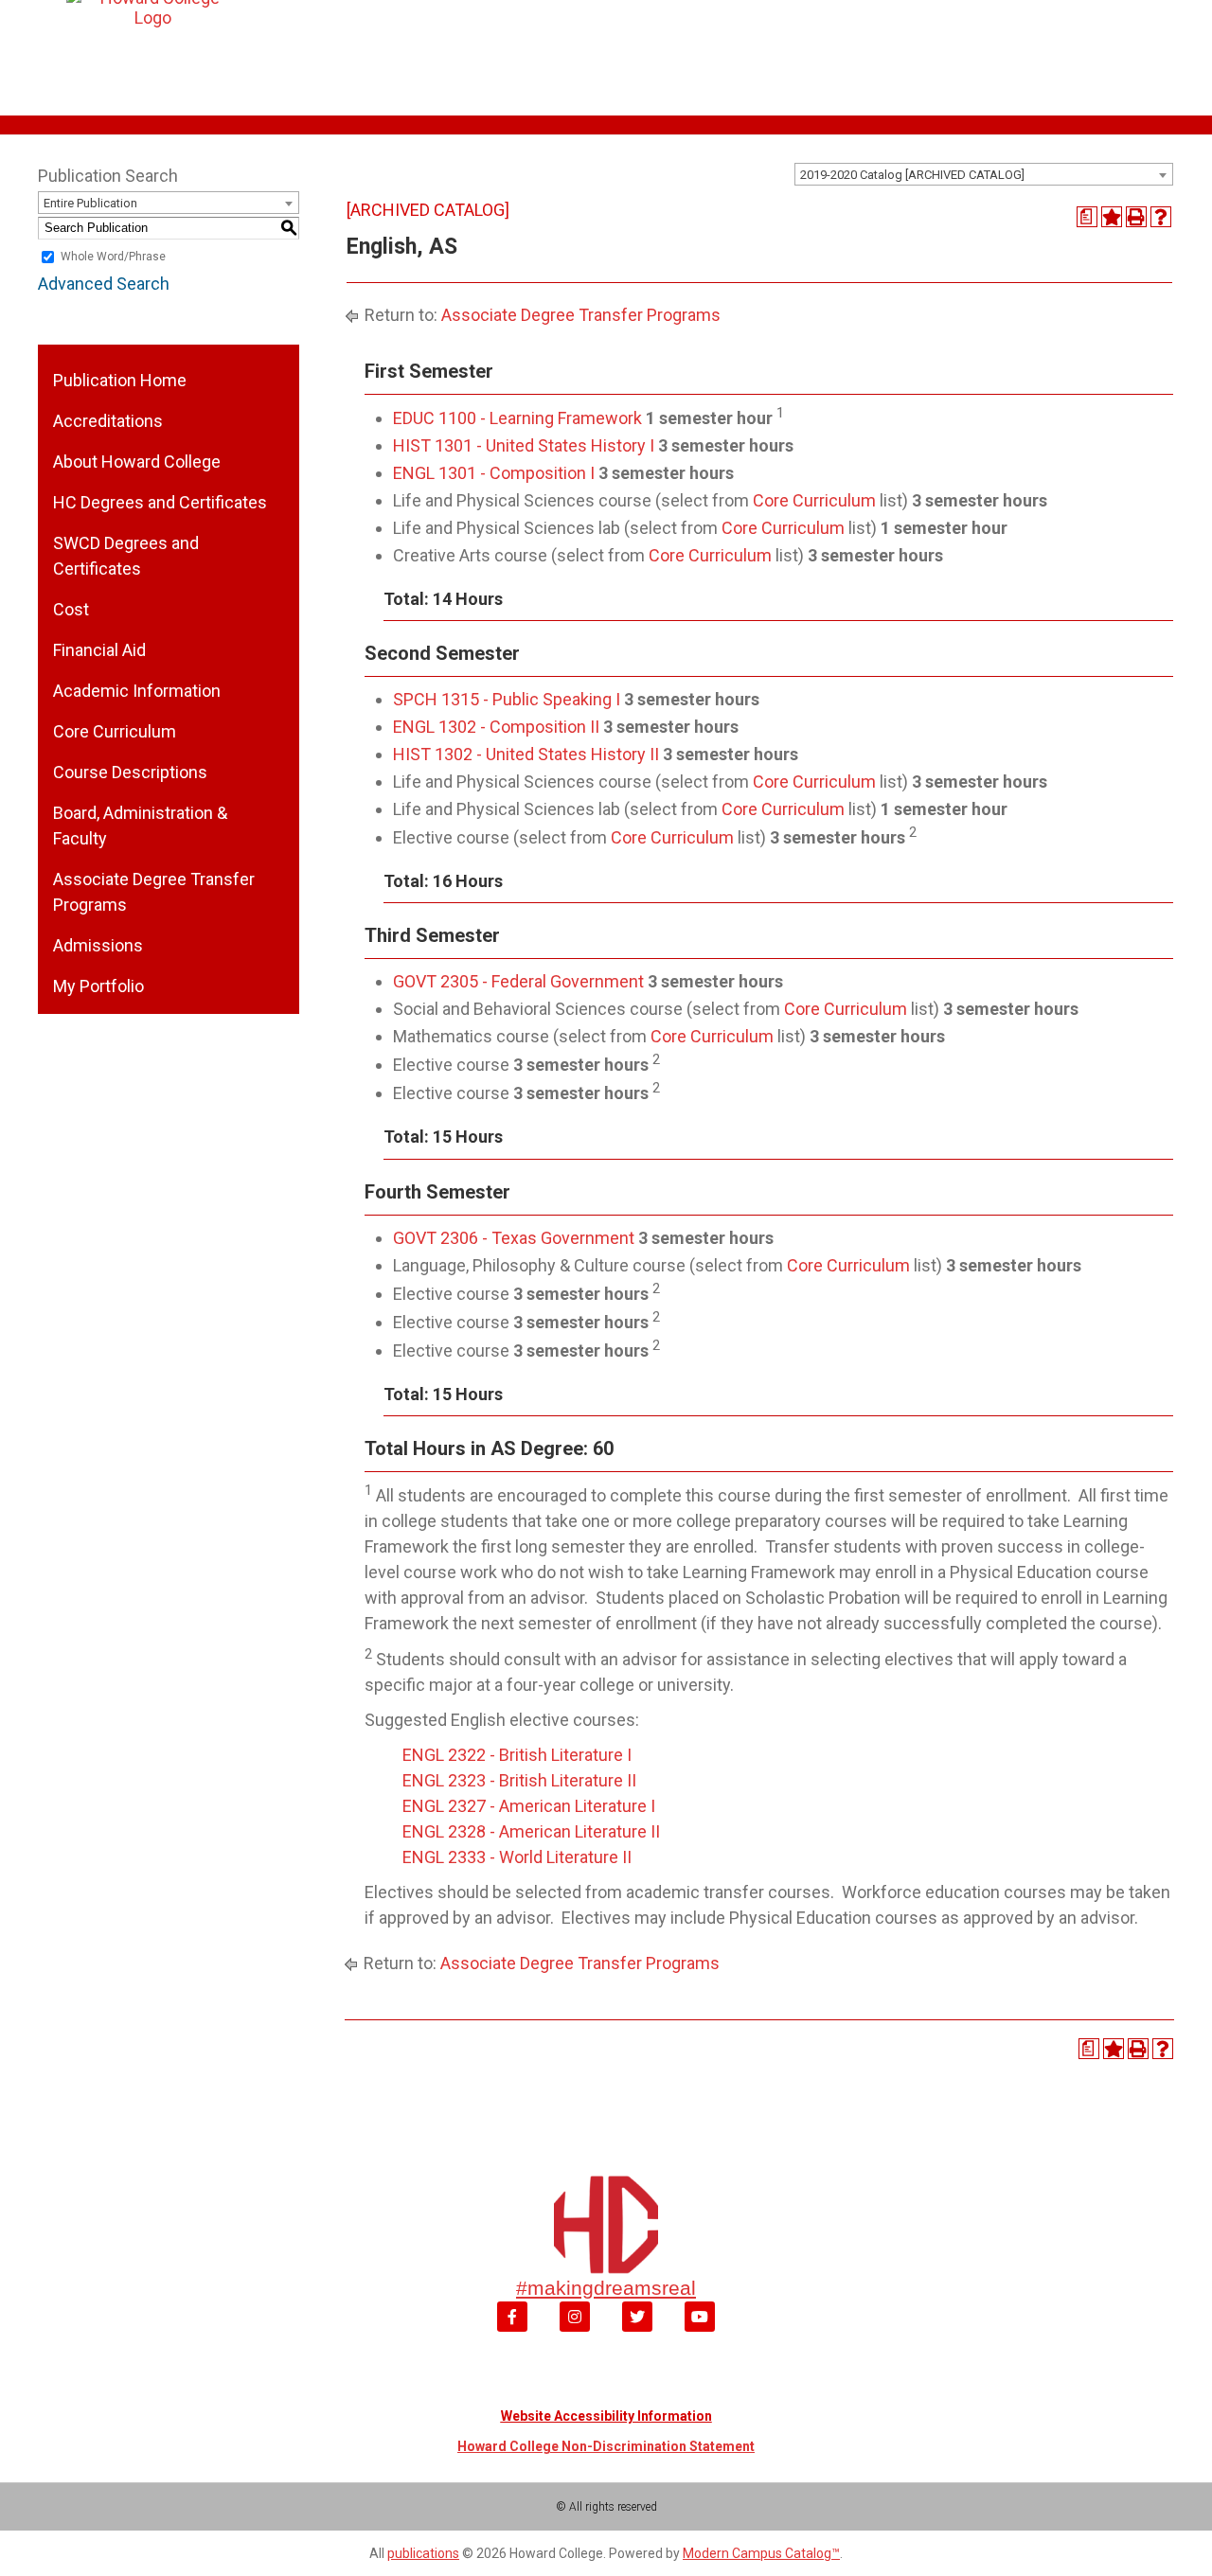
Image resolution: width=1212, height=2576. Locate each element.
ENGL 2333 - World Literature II (517, 1857)
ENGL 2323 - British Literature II (519, 1780)
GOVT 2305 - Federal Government (518, 981)
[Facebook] (512, 2317)
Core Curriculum (115, 731)
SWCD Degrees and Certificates (126, 556)
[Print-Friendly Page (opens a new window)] (1136, 217)
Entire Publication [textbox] (90, 203)
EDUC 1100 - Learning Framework (517, 418)
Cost (71, 609)
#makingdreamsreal (606, 2288)
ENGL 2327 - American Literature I (529, 1806)
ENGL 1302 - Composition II (496, 727)
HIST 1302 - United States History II (526, 754)
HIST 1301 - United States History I (524, 445)
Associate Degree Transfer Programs (154, 892)
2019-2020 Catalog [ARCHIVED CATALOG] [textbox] (912, 175)
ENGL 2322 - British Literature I (517, 1755)
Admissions (98, 945)
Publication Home (120, 380)
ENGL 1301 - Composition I (494, 473)
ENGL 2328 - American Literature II (531, 1831)
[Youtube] (700, 2317)
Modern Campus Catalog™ (761, 2553)
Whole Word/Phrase (113, 257)
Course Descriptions (130, 772)
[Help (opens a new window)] (1161, 217)
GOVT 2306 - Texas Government (514, 1238)
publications (423, 2553)
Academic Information (137, 691)
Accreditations (108, 421)
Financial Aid (99, 650)
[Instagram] (575, 2317)
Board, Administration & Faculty (140, 826)
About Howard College (137, 462)
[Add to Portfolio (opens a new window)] (1112, 217)
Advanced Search (104, 284)
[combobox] (984, 174)
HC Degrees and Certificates (160, 502)
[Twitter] (637, 2317)
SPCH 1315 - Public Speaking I (507, 699)
